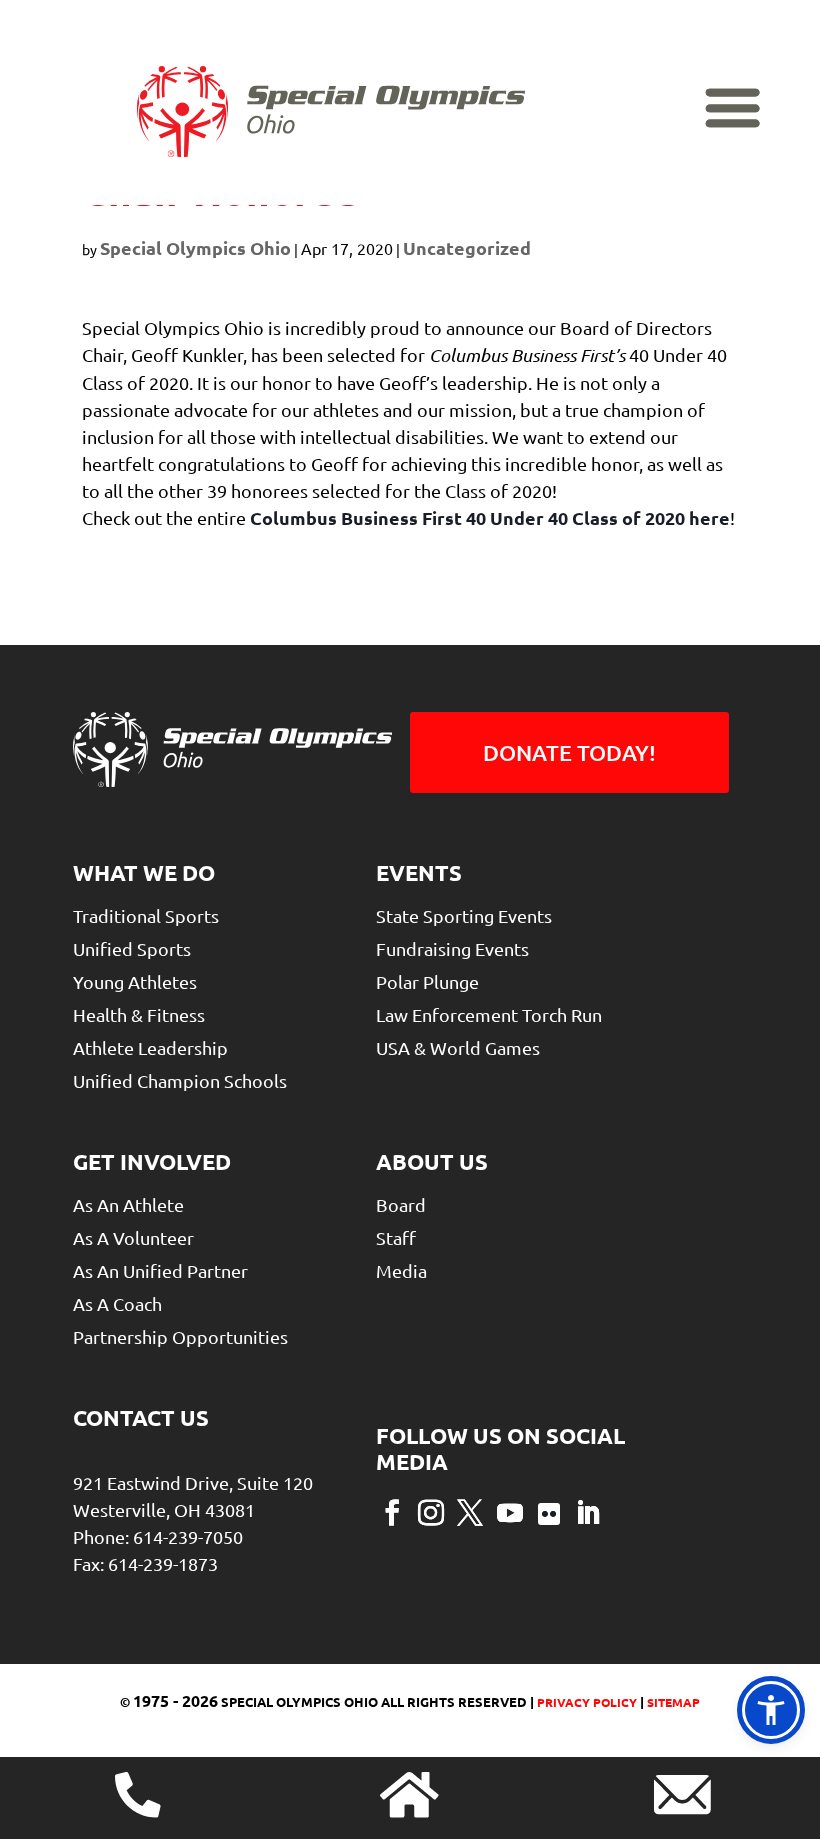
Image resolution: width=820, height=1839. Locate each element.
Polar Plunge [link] (427, 981)
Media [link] (401, 1270)
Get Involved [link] (152, 1161)
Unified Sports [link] (132, 948)
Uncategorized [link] (467, 247)
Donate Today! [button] (569, 752)
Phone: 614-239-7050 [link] (158, 1536)
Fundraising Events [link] (452, 948)
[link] (331, 112)
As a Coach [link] (117, 1303)
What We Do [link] (144, 872)
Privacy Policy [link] (585, 1702)
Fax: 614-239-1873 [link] (145, 1563)
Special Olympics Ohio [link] (195, 247)
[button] (392, 1511)
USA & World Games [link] (458, 1047)
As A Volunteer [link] (133, 1237)
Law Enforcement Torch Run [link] (489, 1014)
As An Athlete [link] (128, 1204)
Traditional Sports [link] (146, 915)
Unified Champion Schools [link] (180, 1080)
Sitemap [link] (673, 1702)
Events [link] (419, 872)
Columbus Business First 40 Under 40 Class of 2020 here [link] (490, 517)
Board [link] (401, 1204)
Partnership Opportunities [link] (180, 1336)
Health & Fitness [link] (139, 1014)
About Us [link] (432, 1161)
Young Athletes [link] (135, 981)
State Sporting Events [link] (464, 915)
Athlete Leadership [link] (150, 1047)
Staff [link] (396, 1237)
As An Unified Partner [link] (160, 1270)
